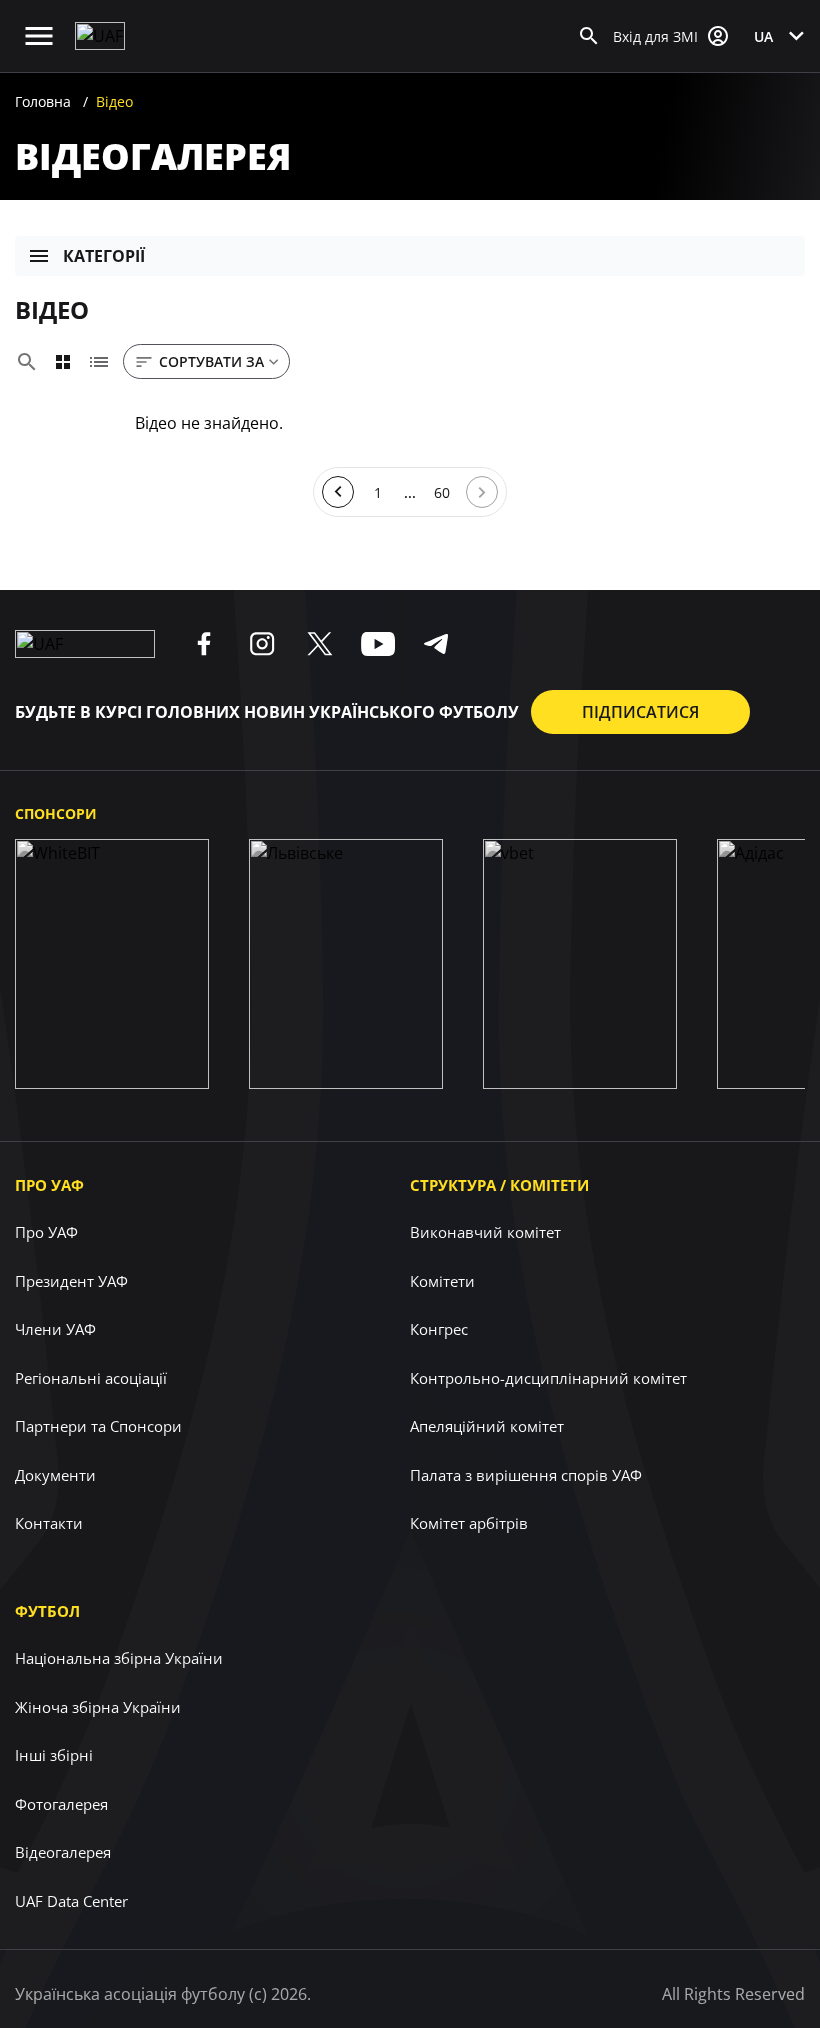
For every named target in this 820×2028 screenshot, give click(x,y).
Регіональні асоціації (91, 1378)
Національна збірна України (119, 1658)
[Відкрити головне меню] (39, 36)
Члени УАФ (55, 1329)
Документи (55, 1475)
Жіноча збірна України (98, 1707)
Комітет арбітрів (469, 1523)
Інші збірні (54, 1755)
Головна (43, 101)
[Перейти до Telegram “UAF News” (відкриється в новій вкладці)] (436, 644)
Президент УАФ (71, 1281)
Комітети (442, 1281)
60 (442, 492)
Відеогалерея (63, 1852)
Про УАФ (49, 1185)
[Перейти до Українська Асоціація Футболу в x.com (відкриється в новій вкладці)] (320, 644)
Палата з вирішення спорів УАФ (526, 1475)
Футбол (47, 1611)
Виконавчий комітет (485, 1232)
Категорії (104, 256)
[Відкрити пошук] (589, 36)
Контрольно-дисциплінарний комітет (548, 1378)
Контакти (49, 1523)
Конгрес (439, 1329)
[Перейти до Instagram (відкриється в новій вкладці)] (262, 644)
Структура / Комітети (499, 1185)
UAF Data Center (71, 1901)
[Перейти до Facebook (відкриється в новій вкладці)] (204, 644)
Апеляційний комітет (487, 1426)
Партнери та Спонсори (98, 1426)
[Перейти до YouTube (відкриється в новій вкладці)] (378, 644)
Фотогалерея (61, 1804)
